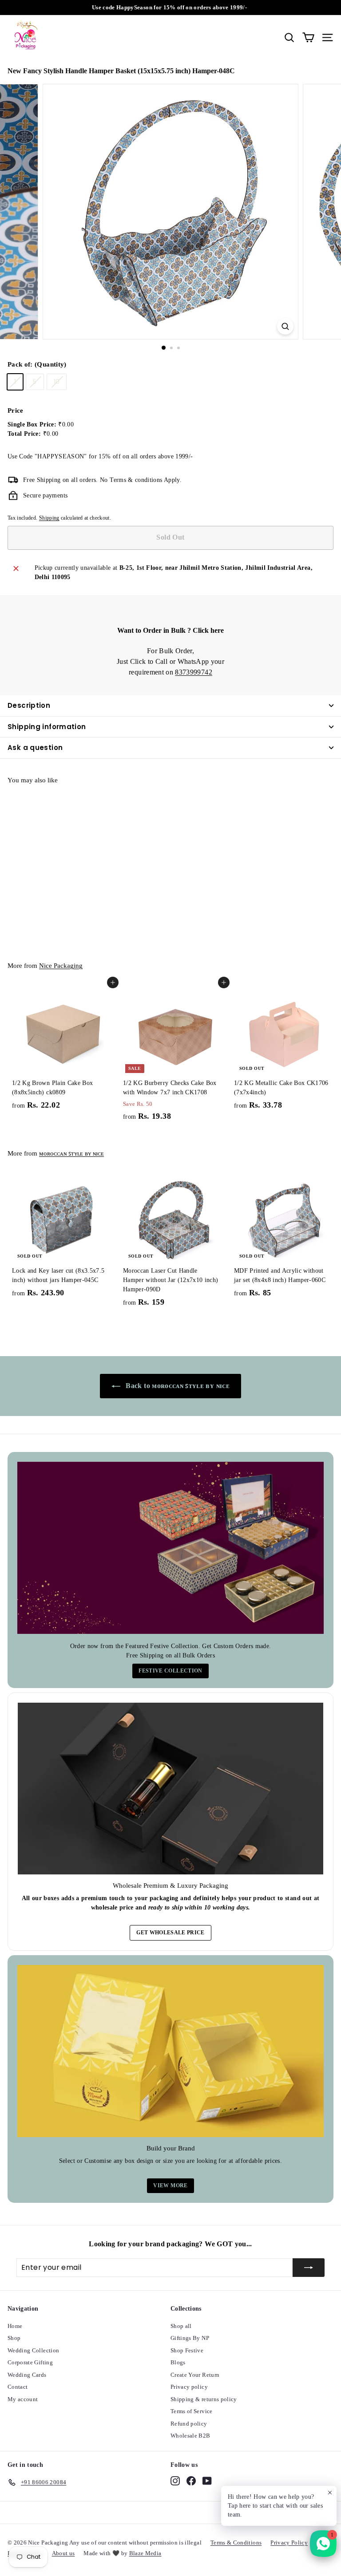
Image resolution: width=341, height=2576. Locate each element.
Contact (18, 2387)
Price (16, 410)
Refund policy (189, 2424)
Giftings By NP (190, 2338)
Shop (14, 2338)
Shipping (49, 518)
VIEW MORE (170, 2185)
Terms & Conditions (236, 2542)
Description (29, 705)
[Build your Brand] (170, 2051)
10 (57, 382)
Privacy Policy (289, 2542)
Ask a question (35, 748)
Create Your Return (195, 2375)
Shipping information (47, 727)
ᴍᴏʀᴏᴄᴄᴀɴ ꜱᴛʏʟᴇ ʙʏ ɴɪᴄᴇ (71, 1153)
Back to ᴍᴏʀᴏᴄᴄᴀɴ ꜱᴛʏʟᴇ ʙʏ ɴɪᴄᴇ (177, 1386)
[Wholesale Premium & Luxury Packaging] (170, 1789)
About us (63, 2553)
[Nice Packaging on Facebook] (191, 2481)
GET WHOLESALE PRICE (170, 1933)
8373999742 (194, 672)
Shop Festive (187, 2350)
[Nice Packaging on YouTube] (207, 2481)
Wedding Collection (33, 2350)
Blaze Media (145, 2553)
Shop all (181, 2326)
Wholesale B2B (190, 2436)
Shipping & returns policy (204, 2399)
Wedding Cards (27, 2375)
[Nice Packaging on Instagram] (175, 2481)
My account (23, 2399)
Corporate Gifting (30, 2362)
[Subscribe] (309, 2268)
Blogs (178, 2362)
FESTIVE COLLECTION (170, 1671)
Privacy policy (189, 2387)
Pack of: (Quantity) (37, 364)
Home (15, 2326)
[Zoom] (285, 326)
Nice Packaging (61, 966)
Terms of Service (192, 2411)
